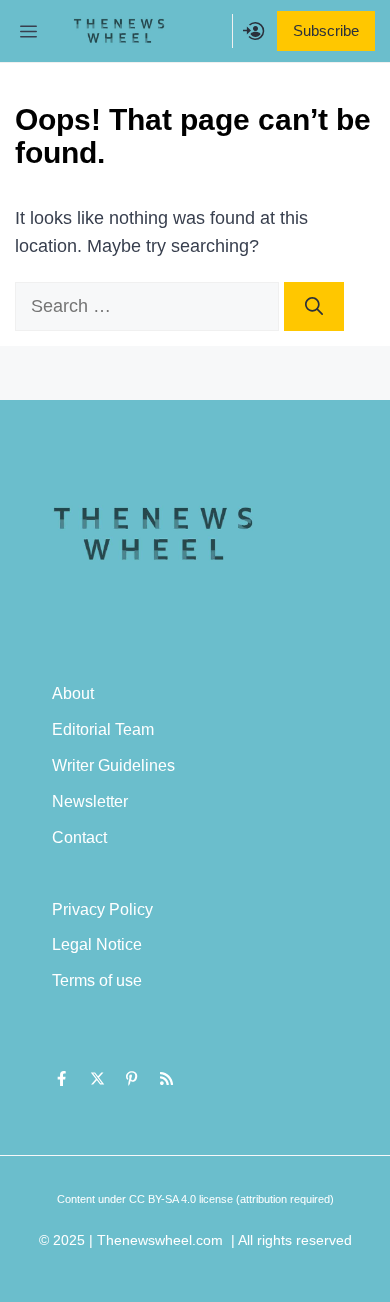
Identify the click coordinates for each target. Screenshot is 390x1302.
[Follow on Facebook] (62, 1079)
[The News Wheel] (119, 31)
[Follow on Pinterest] (132, 1079)
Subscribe (326, 30)
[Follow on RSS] (167, 1079)
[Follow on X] (97, 1079)
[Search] (314, 306)
